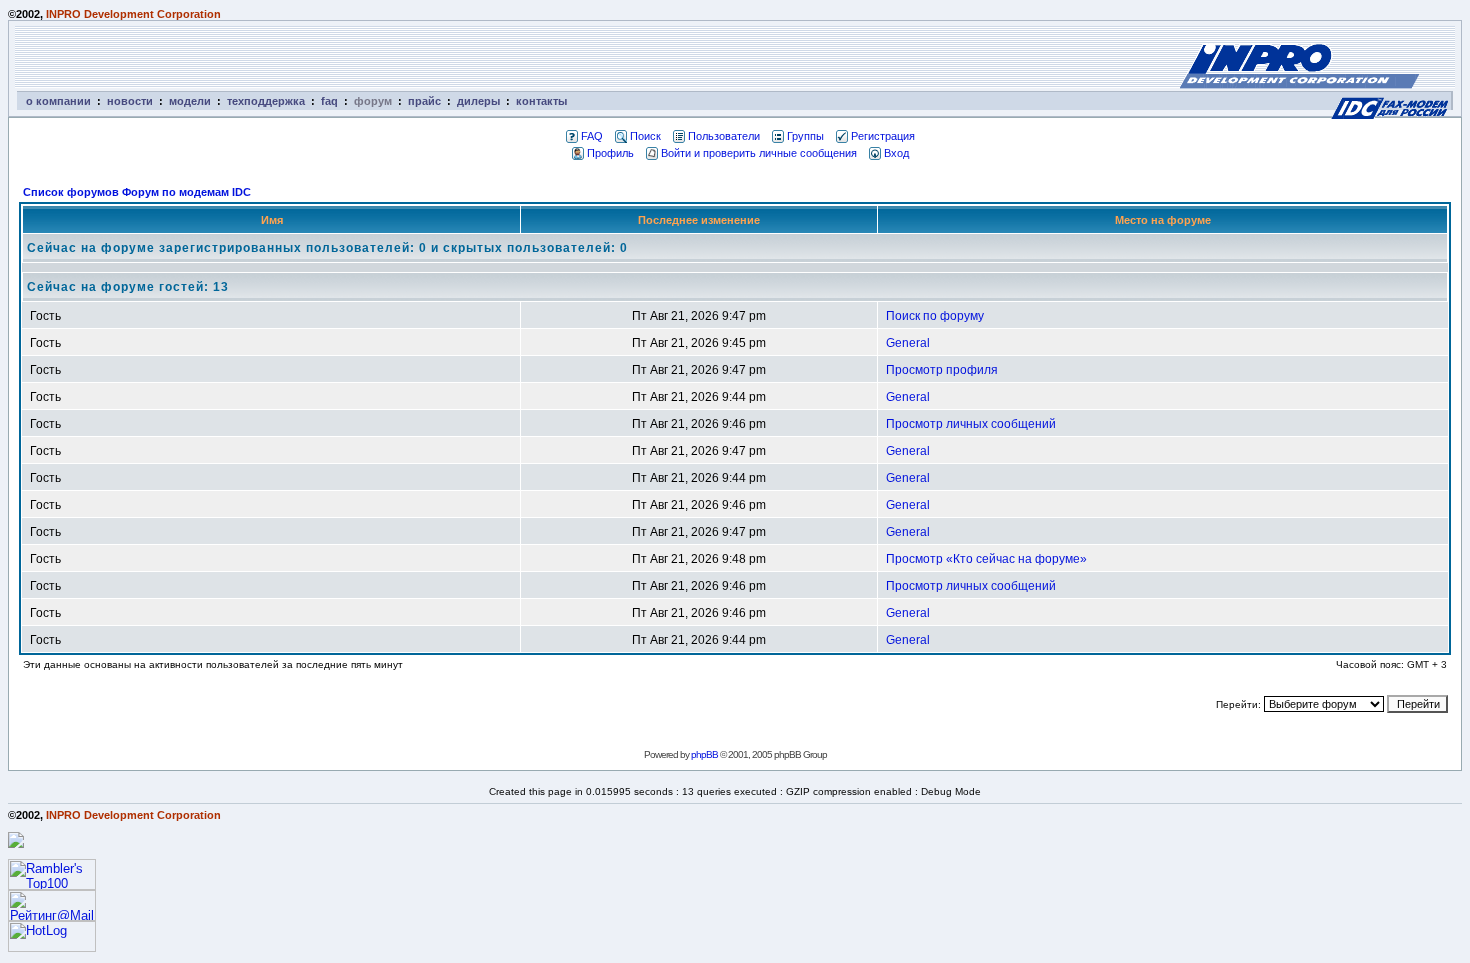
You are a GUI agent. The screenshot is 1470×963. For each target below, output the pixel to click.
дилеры (478, 101)
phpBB (704, 754)
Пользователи (724, 136)
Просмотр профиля (942, 370)
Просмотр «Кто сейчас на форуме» (986, 559)
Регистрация (883, 136)
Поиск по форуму (935, 316)
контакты (541, 101)
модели (190, 101)
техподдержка (266, 101)
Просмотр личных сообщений (971, 424)
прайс (424, 101)
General (908, 343)
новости (130, 101)
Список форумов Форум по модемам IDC (137, 192)
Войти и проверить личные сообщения (759, 153)
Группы (805, 136)
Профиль (610, 153)
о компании (58, 101)
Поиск (645, 136)
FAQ (592, 136)
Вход (896, 153)
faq (329, 101)
